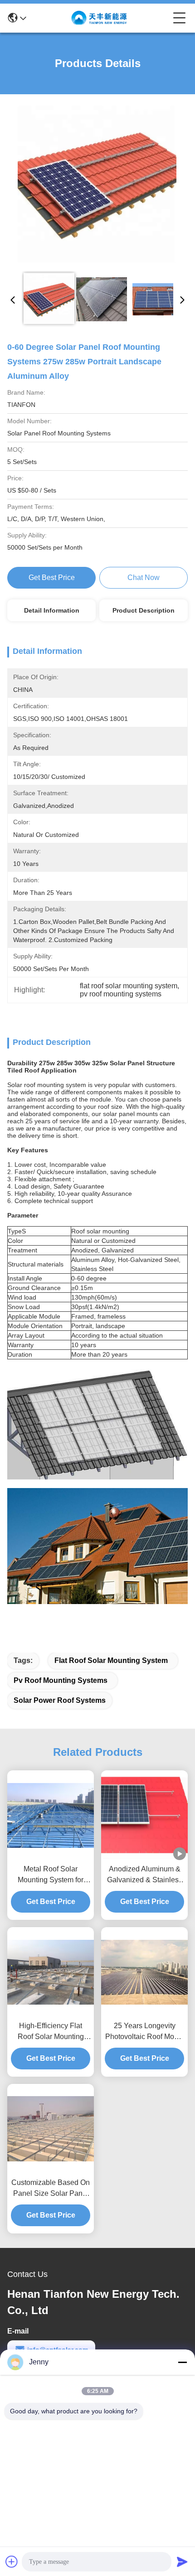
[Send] (182, 2562)
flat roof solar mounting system (111, 1660)
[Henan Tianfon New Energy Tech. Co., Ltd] (100, 18)
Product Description (144, 610)
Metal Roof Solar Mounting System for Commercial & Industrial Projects (51, 1875)
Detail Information (52, 610)
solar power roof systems (60, 1700)
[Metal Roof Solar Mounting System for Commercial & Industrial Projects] (51, 1815)
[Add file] (12, 2562)
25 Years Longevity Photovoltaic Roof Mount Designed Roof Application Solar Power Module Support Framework (145, 2032)
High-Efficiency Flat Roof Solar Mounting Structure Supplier (51, 2032)
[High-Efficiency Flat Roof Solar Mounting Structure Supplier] (51, 1972)
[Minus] (182, 2362)
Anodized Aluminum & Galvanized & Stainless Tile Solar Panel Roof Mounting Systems (145, 1875)
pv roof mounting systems (61, 1680)
